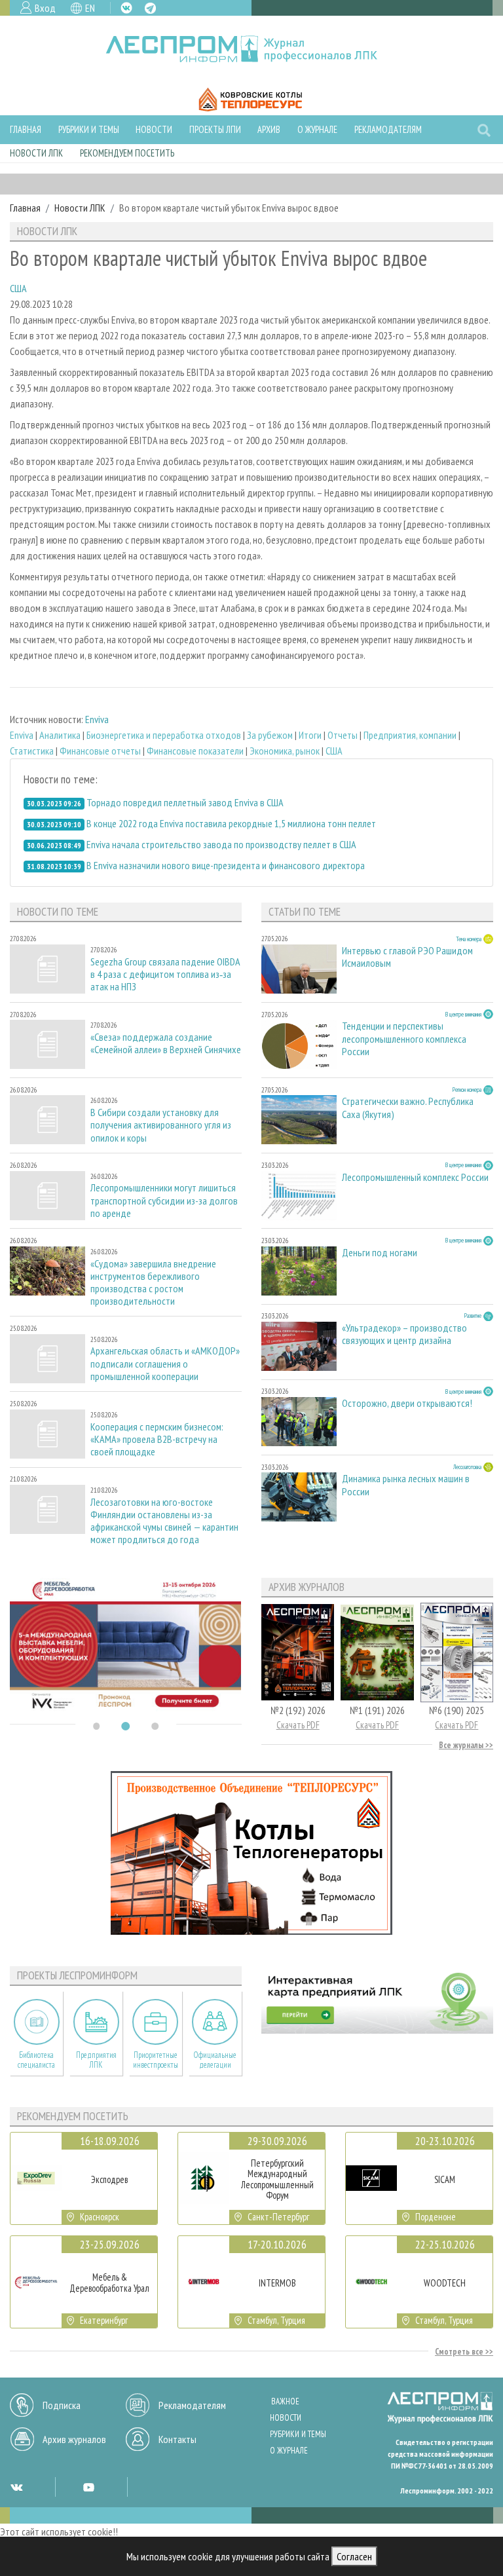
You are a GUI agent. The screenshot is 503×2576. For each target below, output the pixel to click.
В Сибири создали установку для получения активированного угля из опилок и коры (161, 1125)
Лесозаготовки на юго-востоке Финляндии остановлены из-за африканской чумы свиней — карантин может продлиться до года (164, 1521)
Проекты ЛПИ (215, 129)
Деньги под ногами (380, 1253)
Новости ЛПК (36, 153)
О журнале (317, 129)
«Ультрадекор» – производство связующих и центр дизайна (404, 1334)
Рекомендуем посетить (127, 153)
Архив (269, 129)
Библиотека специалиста (36, 2060)
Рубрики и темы (89, 129)
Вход (45, 8)
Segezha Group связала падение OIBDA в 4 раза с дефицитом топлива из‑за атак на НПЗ (165, 974)
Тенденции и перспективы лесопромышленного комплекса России (404, 1038)
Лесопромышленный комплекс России (415, 1177)
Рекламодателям (388, 129)
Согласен (354, 2556)
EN (90, 8)
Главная (26, 129)
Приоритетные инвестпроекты (156, 2060)
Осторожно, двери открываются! (407, 1403)
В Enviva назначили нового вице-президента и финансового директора (226, 865)
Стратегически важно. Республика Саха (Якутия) (408, 1108)
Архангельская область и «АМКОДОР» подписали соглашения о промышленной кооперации (165, 1363)
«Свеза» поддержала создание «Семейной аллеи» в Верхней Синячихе (166, 1043)
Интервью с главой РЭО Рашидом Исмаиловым (407, 957)
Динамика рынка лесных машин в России (406, 1485)
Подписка (62, 2405)
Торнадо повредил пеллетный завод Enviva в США (185, 802)
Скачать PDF (298, 1725)
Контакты (177, 2439)
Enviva (97, 719)
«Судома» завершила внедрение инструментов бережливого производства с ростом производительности (153, 1283)
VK (126, 8)
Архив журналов (74, 2439)
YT (88, 2487)
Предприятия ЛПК (96, 2060)
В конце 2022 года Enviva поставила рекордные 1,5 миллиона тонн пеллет (231, 823)
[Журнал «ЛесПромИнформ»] (252, 49)
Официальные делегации (215, 2060)
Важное (285, 2401)
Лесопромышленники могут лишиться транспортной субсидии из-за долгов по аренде (164, 1200)
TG (150, 8)
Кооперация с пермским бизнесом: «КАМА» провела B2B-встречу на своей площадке (157, 1439)
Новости (154, 129)
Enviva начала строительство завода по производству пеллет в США (221, 844)
